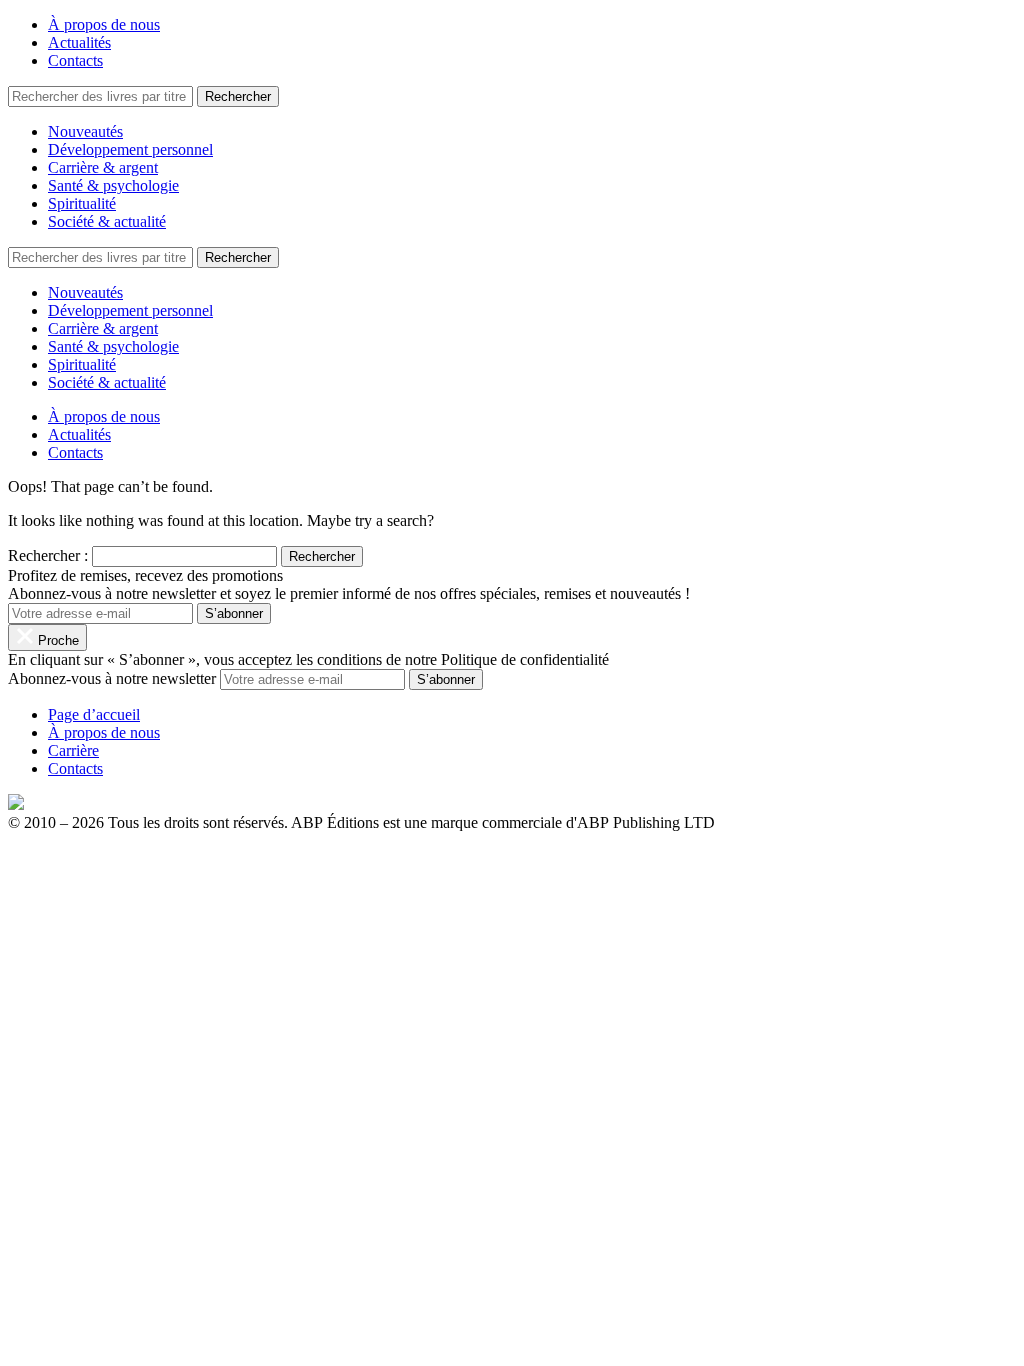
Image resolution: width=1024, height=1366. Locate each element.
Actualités (79, 42)
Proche (56, 640)
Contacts (75, 60)
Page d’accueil (94, 714)
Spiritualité (82, 203)
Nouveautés (85, 131)
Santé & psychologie (113, 185)
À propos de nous (104, 24)
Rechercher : (48, 555)
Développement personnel (130, 149)
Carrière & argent (103, 167)
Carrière (73, 750)
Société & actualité (107, 221)
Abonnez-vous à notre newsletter (112, 678)
